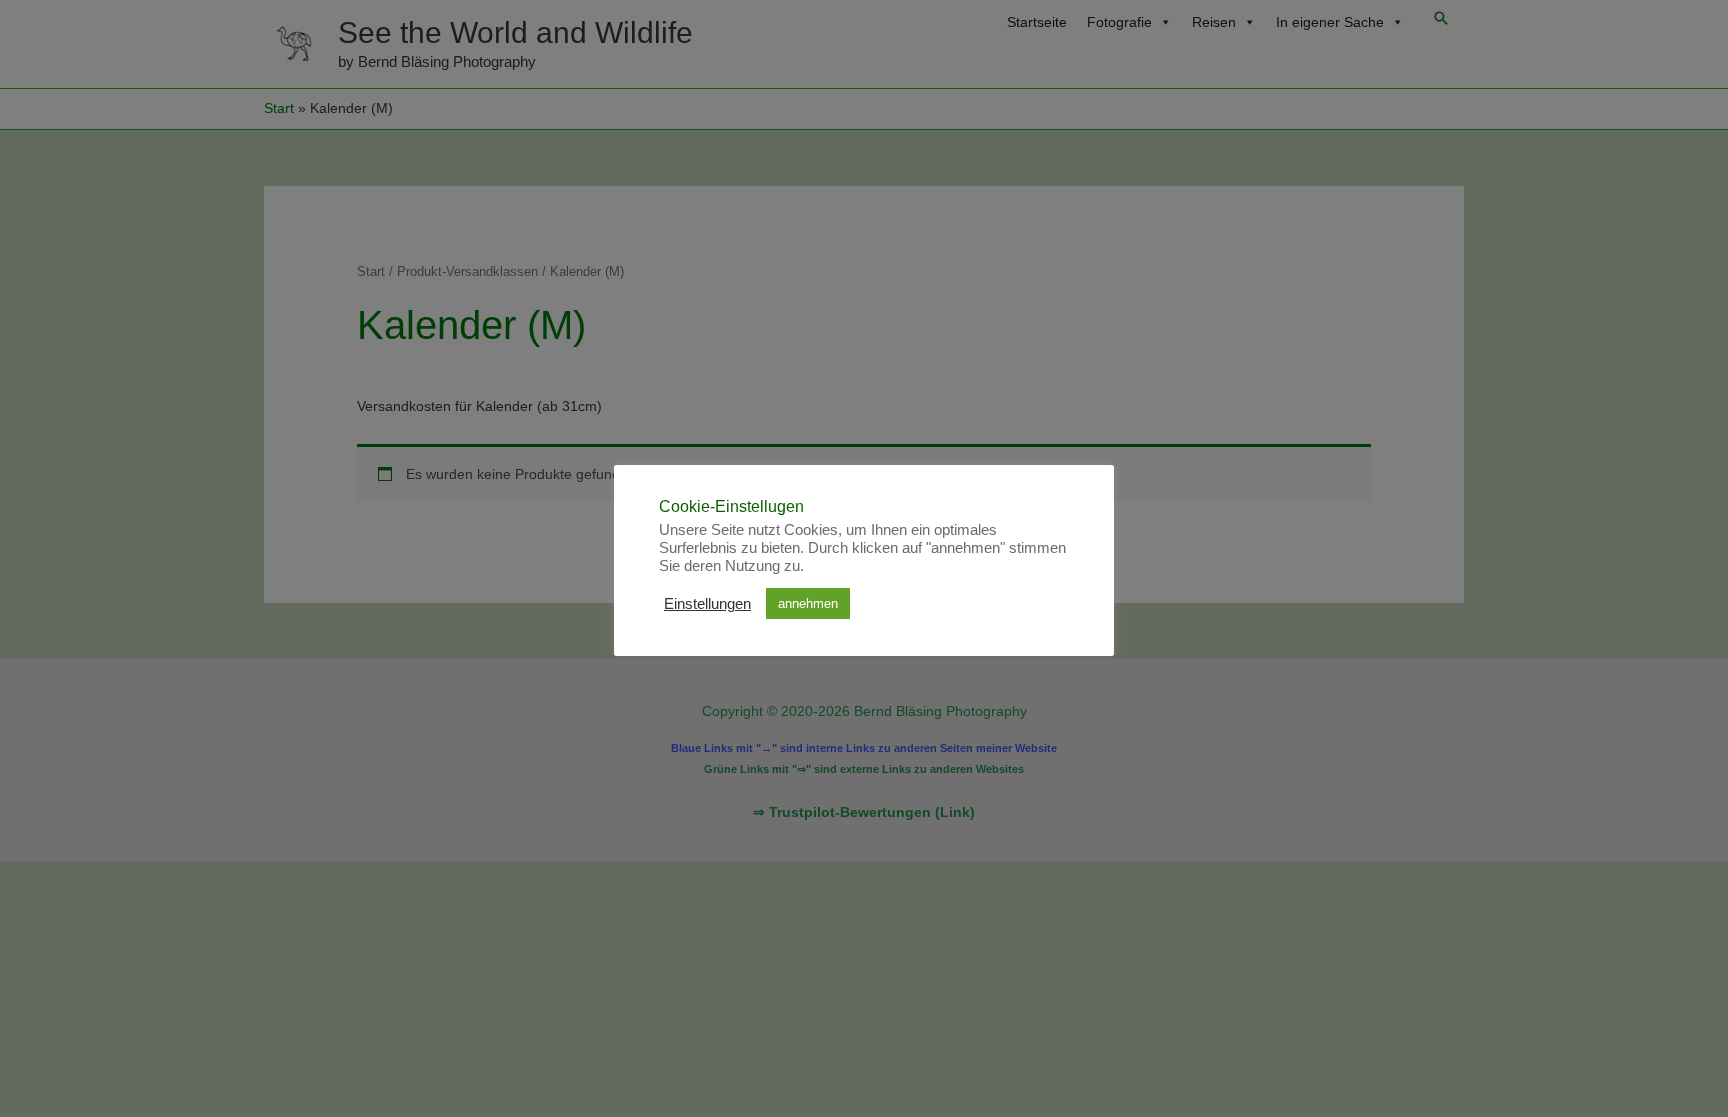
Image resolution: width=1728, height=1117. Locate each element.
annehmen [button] (808, 603)
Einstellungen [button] (707, 604)
